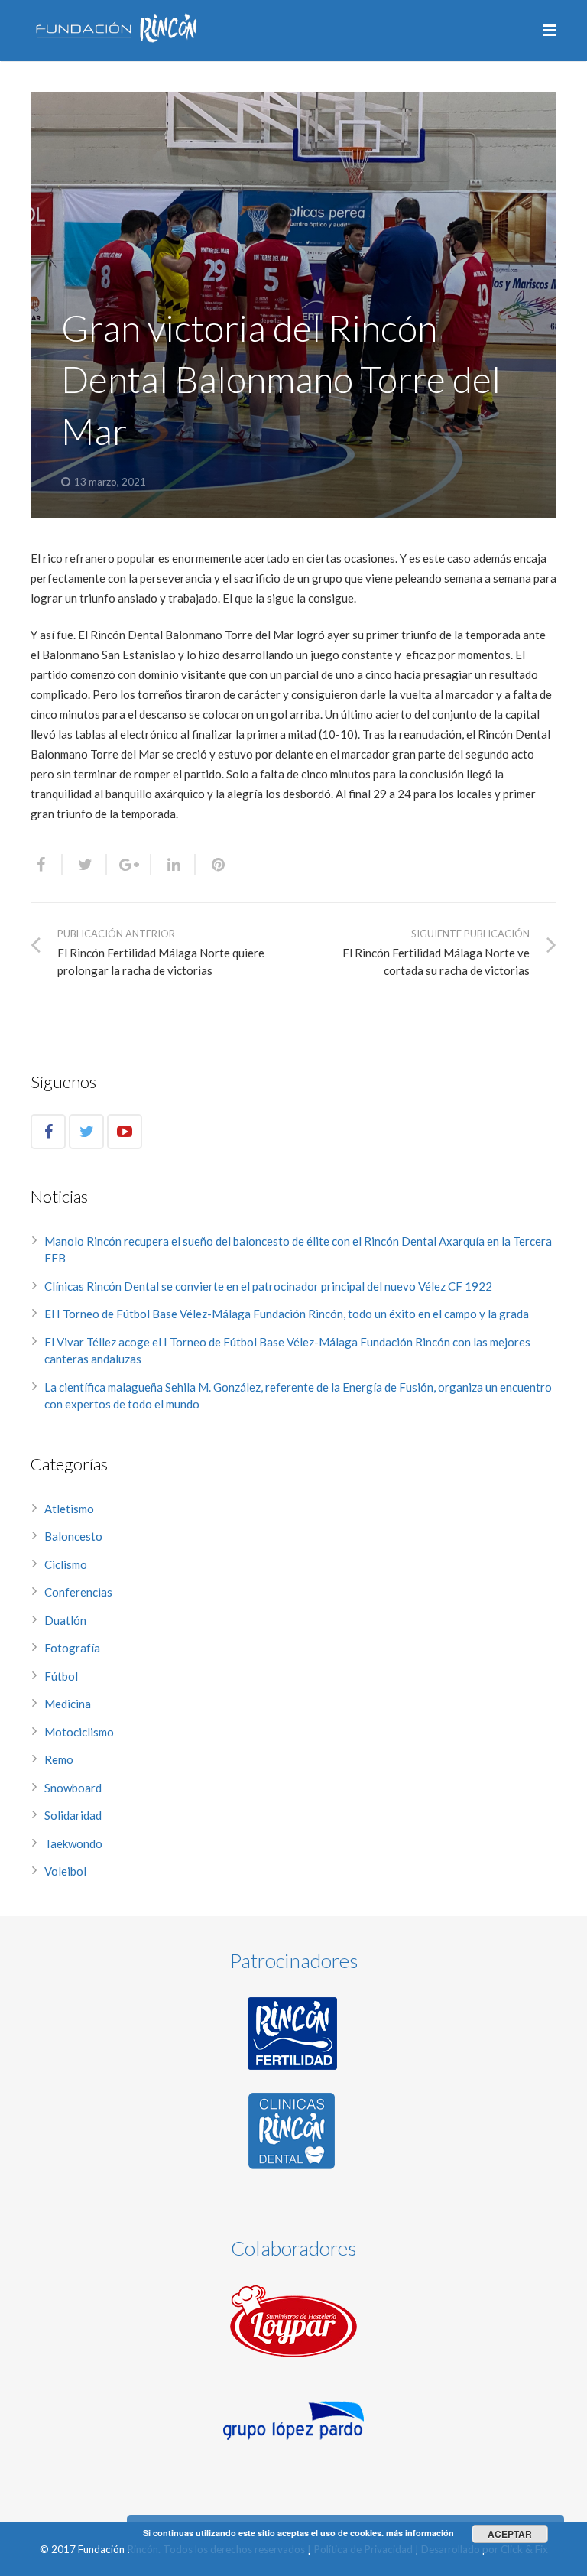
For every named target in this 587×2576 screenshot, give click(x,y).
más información (420, 2533)
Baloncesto (73, 1536)
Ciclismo (66, 1564)
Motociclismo (79, 1732)
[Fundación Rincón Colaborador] (293, 2321)
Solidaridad (73, 1815)
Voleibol (65, 1871)
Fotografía (72, 1648)
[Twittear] (85, 865)
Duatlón (65, 1620)
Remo (59, 1759)
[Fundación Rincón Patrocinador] (293, 2034)
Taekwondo (73, 1843)
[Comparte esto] (47, 865)
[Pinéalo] (212, 865)
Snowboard (73, 1788)
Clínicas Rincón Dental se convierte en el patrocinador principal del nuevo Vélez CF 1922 (269, 1286)
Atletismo (69, 1509)
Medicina (68, 1704)
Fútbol (61, 1676)
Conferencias (78, 1592)
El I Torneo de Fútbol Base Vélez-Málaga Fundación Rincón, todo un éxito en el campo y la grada (287, 1314)
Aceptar (510, 2534)
